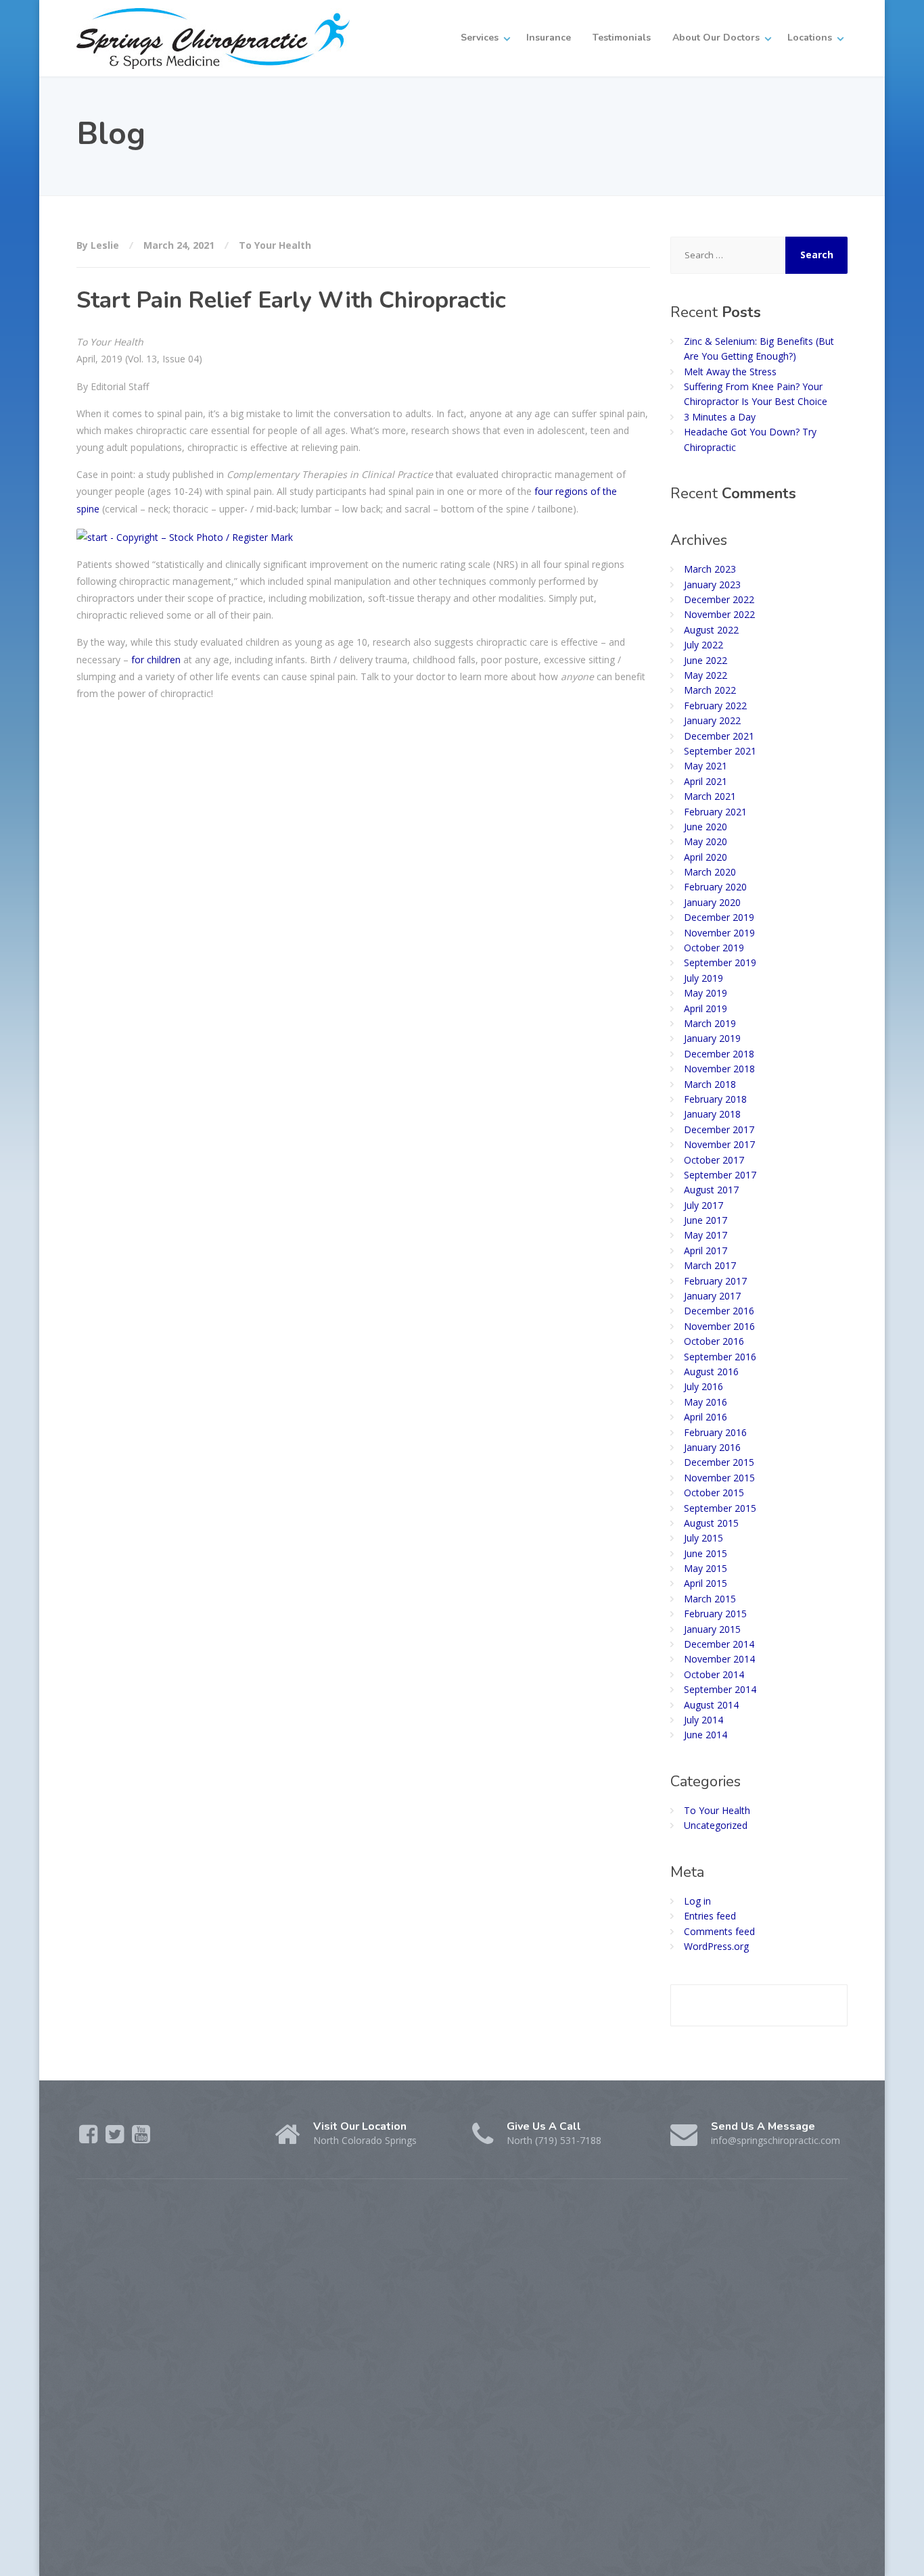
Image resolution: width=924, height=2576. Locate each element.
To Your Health (275, 245)
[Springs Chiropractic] (213, 38)
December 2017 (719, 1129)
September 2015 (720, 1508)
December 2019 (719, 917)
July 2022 (703, 645)
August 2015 (711, 1523)
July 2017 (703, 1205)
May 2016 (706, 1402)
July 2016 (703, 1386)
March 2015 (710, 1599)
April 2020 (706, 857)
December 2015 (719, 1462)
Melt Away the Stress (730, 372)
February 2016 (715, 1432)
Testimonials (622, 38)
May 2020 (706, 841)
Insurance (549, 38)
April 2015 (706, 1583)
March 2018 (710, 1084)
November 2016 (719, 1326)
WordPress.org (716, 1946)
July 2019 (703, 978)
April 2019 (706, 1008)
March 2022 (710, 690)
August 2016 (711, 1372)
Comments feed (719, 1931)
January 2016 (712, 1447)
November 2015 (719, 1478)
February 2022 (715, 706)
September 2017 (720, 1175)
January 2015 (712, 1629)
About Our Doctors (716, 38)
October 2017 (714, 1160)
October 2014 (714, 1674)
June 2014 (706, 1735)
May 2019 (706, 993)
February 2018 (715, 1099)
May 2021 (706, 766)
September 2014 (720, 1689)
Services (480, 38)
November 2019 (719, 933)
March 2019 (710, 1023)
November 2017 (719, 1144)
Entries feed (710, 1916)
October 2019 (714, 948)
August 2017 (711, 1190)
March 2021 (710, 796)
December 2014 (719, 1644)
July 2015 (703, 1538)
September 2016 (720, 1357)
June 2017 (706, 1220)
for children (156, 660)
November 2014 (719, 1659)
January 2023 (712, 585)
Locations (810, 38)
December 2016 (719, 1311)
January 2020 (712, 902)
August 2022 (711, 630)
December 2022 (719, 599)
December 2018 (719, 1054)
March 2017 (710, 1265)
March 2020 (710, 872)
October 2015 (714, 1493)
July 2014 (703, 1720)
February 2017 (715, 1281)
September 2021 (720, 751)
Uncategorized (716, 1825)
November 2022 (719, 614)
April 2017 (706, 1250)
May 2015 (706, 1568)
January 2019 (712, 1038)
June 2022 (706, 660)
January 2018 (712, 1114)
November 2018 (719, 1069)
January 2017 (712, 1296)
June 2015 (706, 1553)
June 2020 (706, 827)
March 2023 (710, 569)
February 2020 (715, 887)
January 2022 (712, 720)
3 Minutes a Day (720, 417)
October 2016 (714, 1341)
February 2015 (715, 1614)
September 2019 (720, 962)
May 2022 (706, 675)
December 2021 (719, 736)
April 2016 (706, 1417)
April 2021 (706, 781)
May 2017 (706, 1235)
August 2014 (711, 1705)
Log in (697, 1901)
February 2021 (715, 812)
